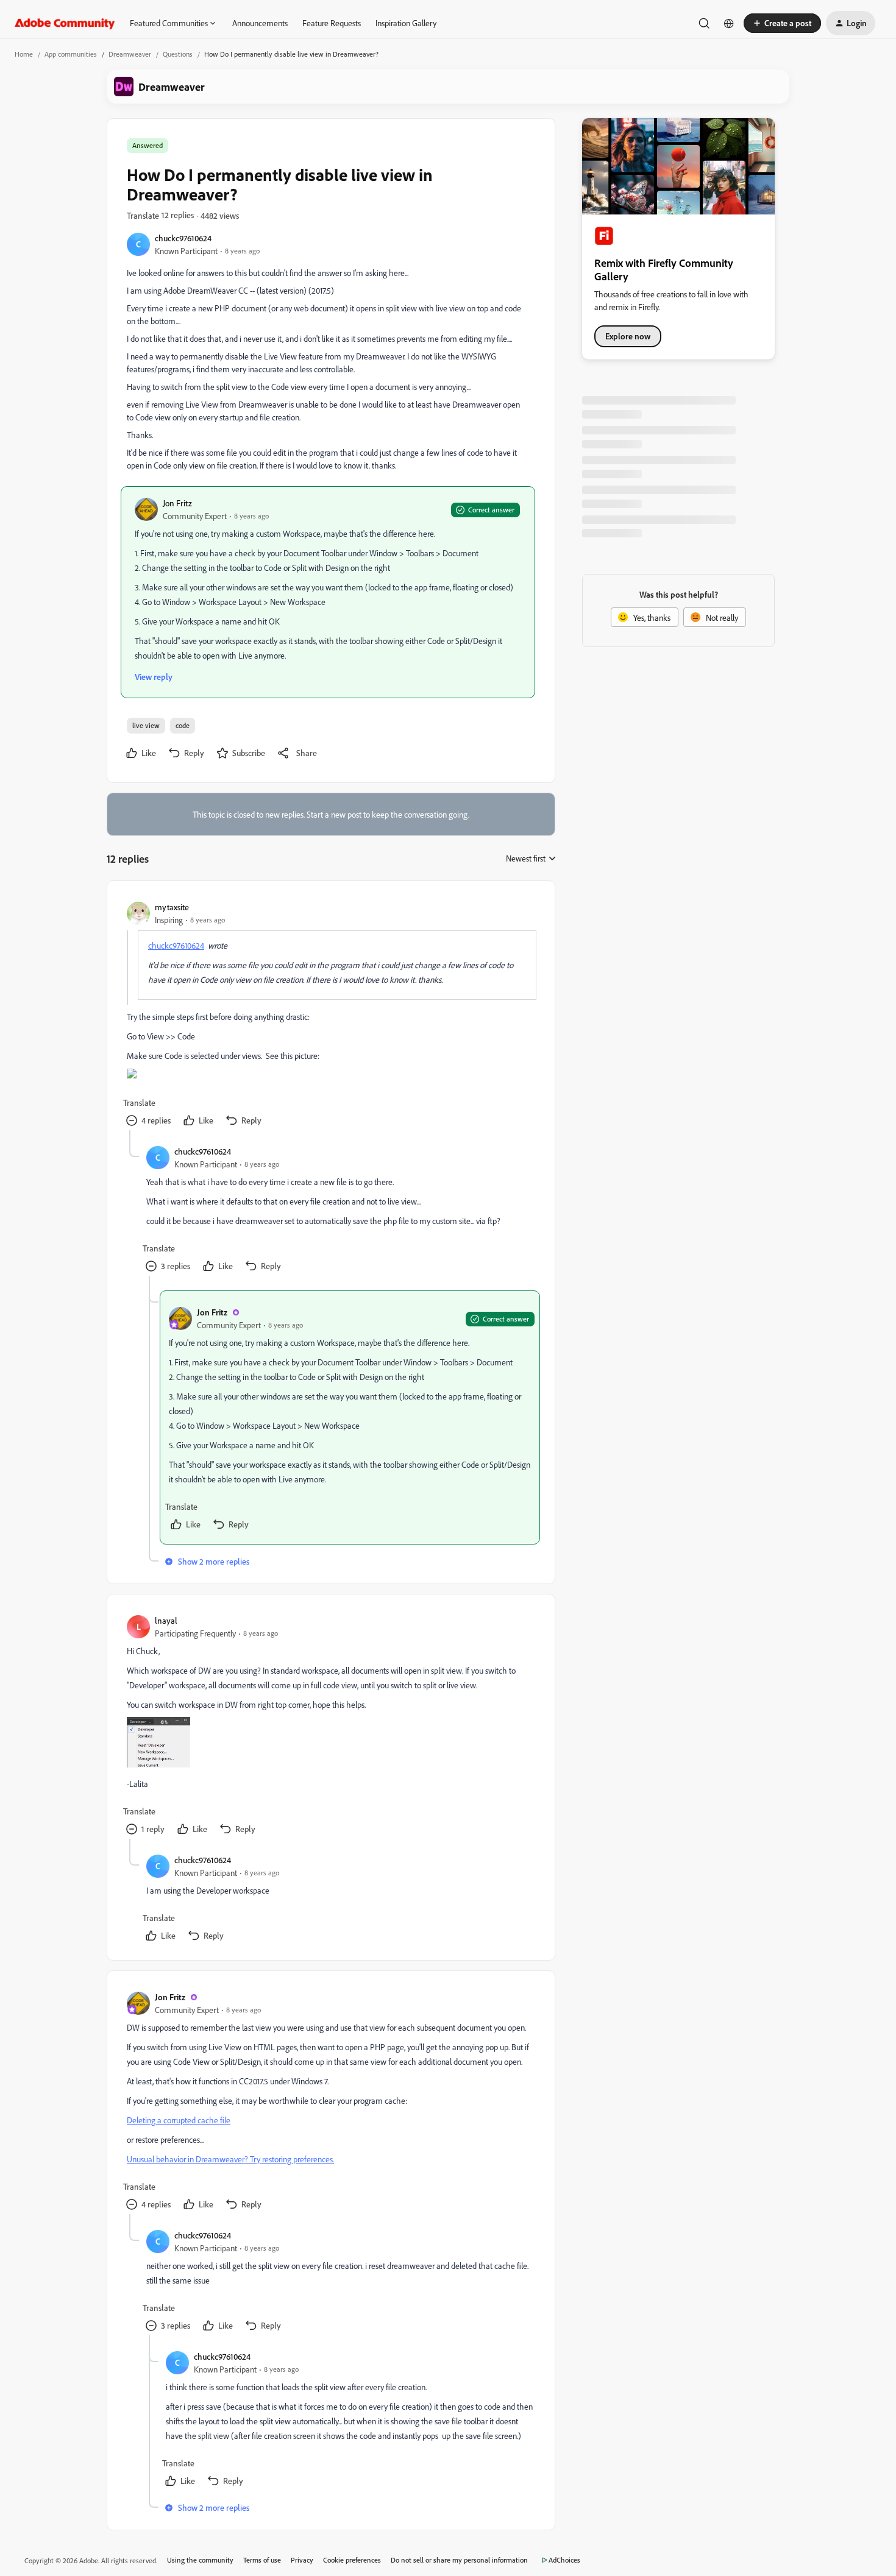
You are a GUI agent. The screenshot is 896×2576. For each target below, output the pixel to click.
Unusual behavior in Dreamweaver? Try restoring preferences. (230, 2159)
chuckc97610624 (183, 238)
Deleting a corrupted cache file (179, 2120)
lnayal (166, 1620)
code (183, 725)
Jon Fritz (177, 503)
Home (24, 54)
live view (146, 725)
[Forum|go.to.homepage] (65, 23)
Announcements (260, 23)
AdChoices (564, 2560)
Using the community (200, 2560)
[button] (782, 23)
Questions (178, 54)
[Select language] (729, 23)
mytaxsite (172, 907)
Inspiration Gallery (406, 23)
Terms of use (262, 2560)
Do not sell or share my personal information (459, 2560)
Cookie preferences (352, 2560)
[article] (330, 1015)
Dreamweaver (130, 54)
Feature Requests (332, 23)
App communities (71, 54)
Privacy (302, 2560)
